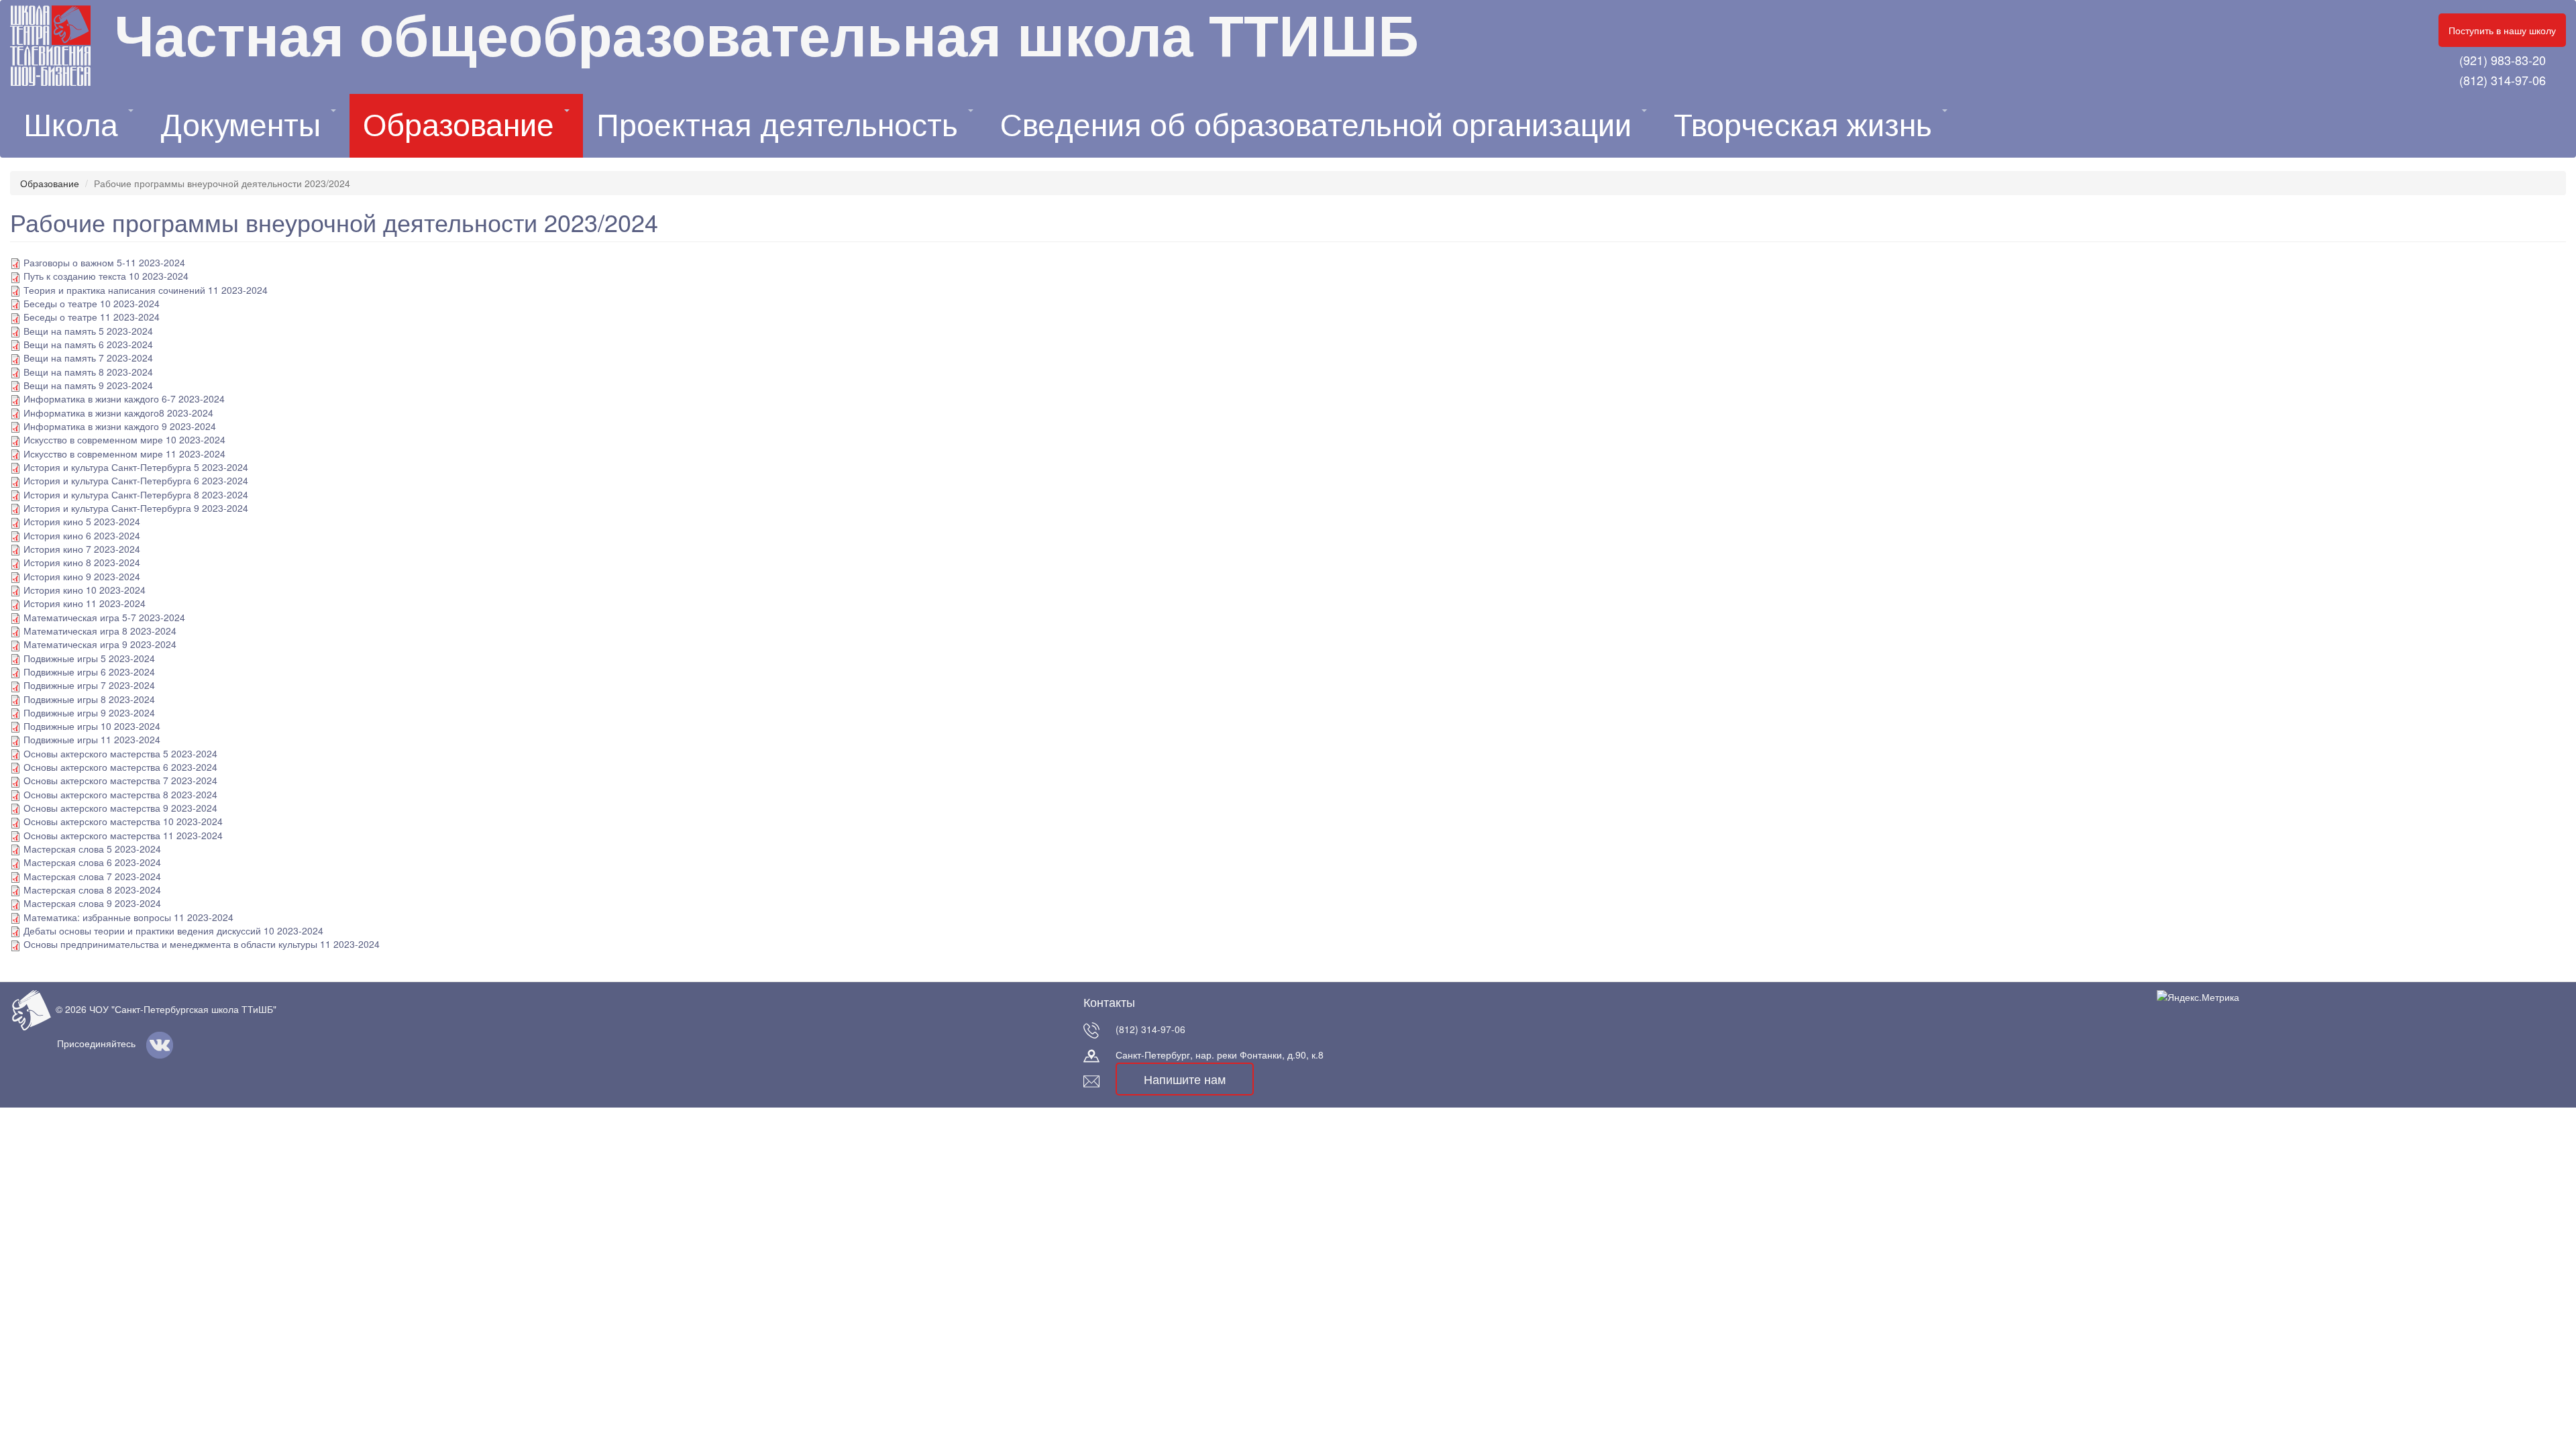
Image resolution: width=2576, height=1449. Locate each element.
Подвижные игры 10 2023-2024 (92, 726)
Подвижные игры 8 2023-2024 (89, 699)
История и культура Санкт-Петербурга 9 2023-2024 (136, 508)
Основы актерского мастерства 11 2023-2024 (123, 835)
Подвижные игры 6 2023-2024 (89, 672)
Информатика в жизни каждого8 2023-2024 (118, 413)
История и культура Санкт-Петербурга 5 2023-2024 (136, 467)
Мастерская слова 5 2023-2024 (92, 849)
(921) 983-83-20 (2503, 60)
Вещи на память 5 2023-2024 (88, 331)
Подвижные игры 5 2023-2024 (89, 658)
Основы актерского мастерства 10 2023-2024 (123, 821)
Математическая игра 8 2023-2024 (100, 631)
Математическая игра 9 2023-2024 (100, 644)
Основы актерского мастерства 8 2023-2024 (120, 794)
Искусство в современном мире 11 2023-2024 (124, 453)
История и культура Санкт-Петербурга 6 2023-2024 (136, 480)
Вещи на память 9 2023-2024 (88, 385)
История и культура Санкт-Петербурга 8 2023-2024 (136, 494)
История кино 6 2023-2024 (82, 535)
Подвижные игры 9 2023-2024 (89, 712)
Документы (245, 125)
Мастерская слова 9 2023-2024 (92, 903)
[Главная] (62, 46)
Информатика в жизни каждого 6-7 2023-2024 (124, 398)
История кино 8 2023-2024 (82, 562)
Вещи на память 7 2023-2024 (88, 358)
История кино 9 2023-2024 (82, 576)
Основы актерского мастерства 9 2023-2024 (120, 808)
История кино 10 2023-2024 (85, 590)
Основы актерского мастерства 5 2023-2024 (120, 753)
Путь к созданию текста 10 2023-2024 (106, 276)
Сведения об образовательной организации (1320, 125)
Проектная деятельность (782, 125)
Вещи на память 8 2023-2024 (88, 372)
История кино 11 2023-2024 (85, 603)
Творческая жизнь (1807, 125)
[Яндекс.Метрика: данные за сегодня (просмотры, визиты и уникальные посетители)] (2198, 997)
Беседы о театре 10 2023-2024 (92, 303)
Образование (463, 125)
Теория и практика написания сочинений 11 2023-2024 (146, 290)
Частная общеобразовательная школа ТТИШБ (766, 37)
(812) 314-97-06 (2503, 80)
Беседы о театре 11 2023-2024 (92, 317)
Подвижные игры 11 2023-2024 (92, 739)
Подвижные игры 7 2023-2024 (89, 685)
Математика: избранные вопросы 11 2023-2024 (128, 917)
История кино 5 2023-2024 (82, 521)
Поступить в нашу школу (2502, 30)
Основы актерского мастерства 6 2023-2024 (120, 767)
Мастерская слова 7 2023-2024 (92, 876)
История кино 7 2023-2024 (82, 549)
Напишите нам (1185, 1079)
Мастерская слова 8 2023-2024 (92, 890)
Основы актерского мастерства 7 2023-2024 (120, 780)
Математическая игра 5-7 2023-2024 (104, 617)
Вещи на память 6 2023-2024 (88, 344)
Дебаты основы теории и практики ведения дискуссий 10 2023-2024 (173, 930)
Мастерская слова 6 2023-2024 (92, 862)
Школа (75, 125)
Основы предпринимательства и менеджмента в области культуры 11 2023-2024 (202, 944)
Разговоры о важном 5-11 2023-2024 (104, 262)
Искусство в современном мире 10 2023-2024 (124, 439)
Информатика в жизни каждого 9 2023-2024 (120, 426)
